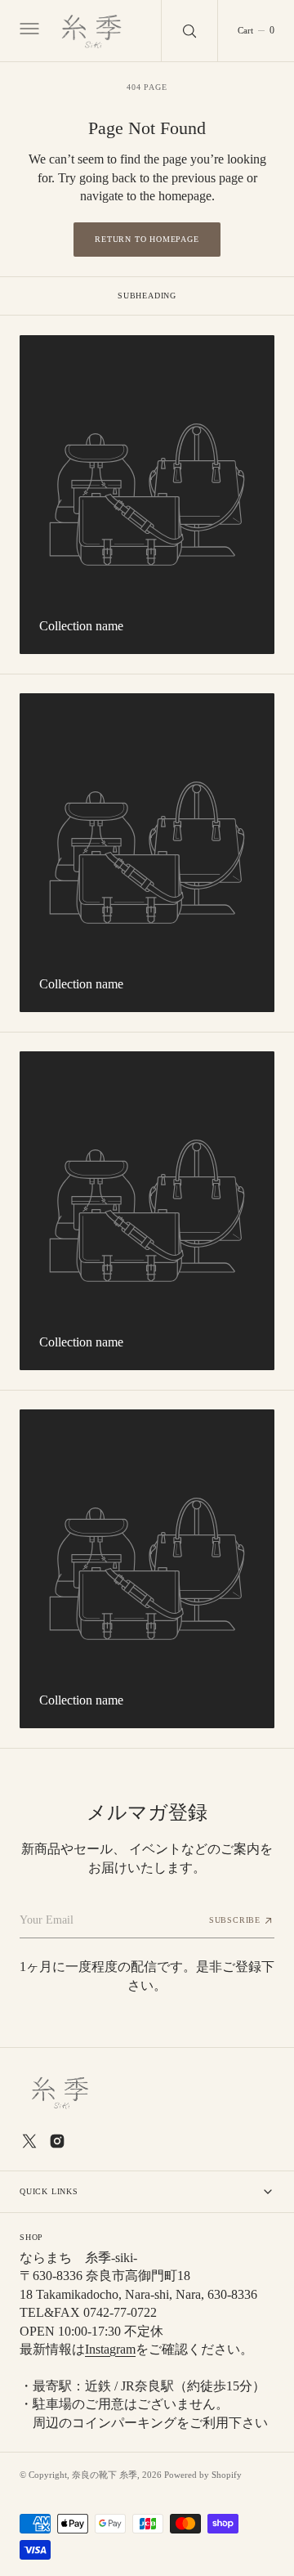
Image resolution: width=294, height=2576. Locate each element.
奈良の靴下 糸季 (105, 2475)
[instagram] (57, 2141)
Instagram (110, 2349)
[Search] (189, 31)
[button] (28, 31)
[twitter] (29, 2141)
